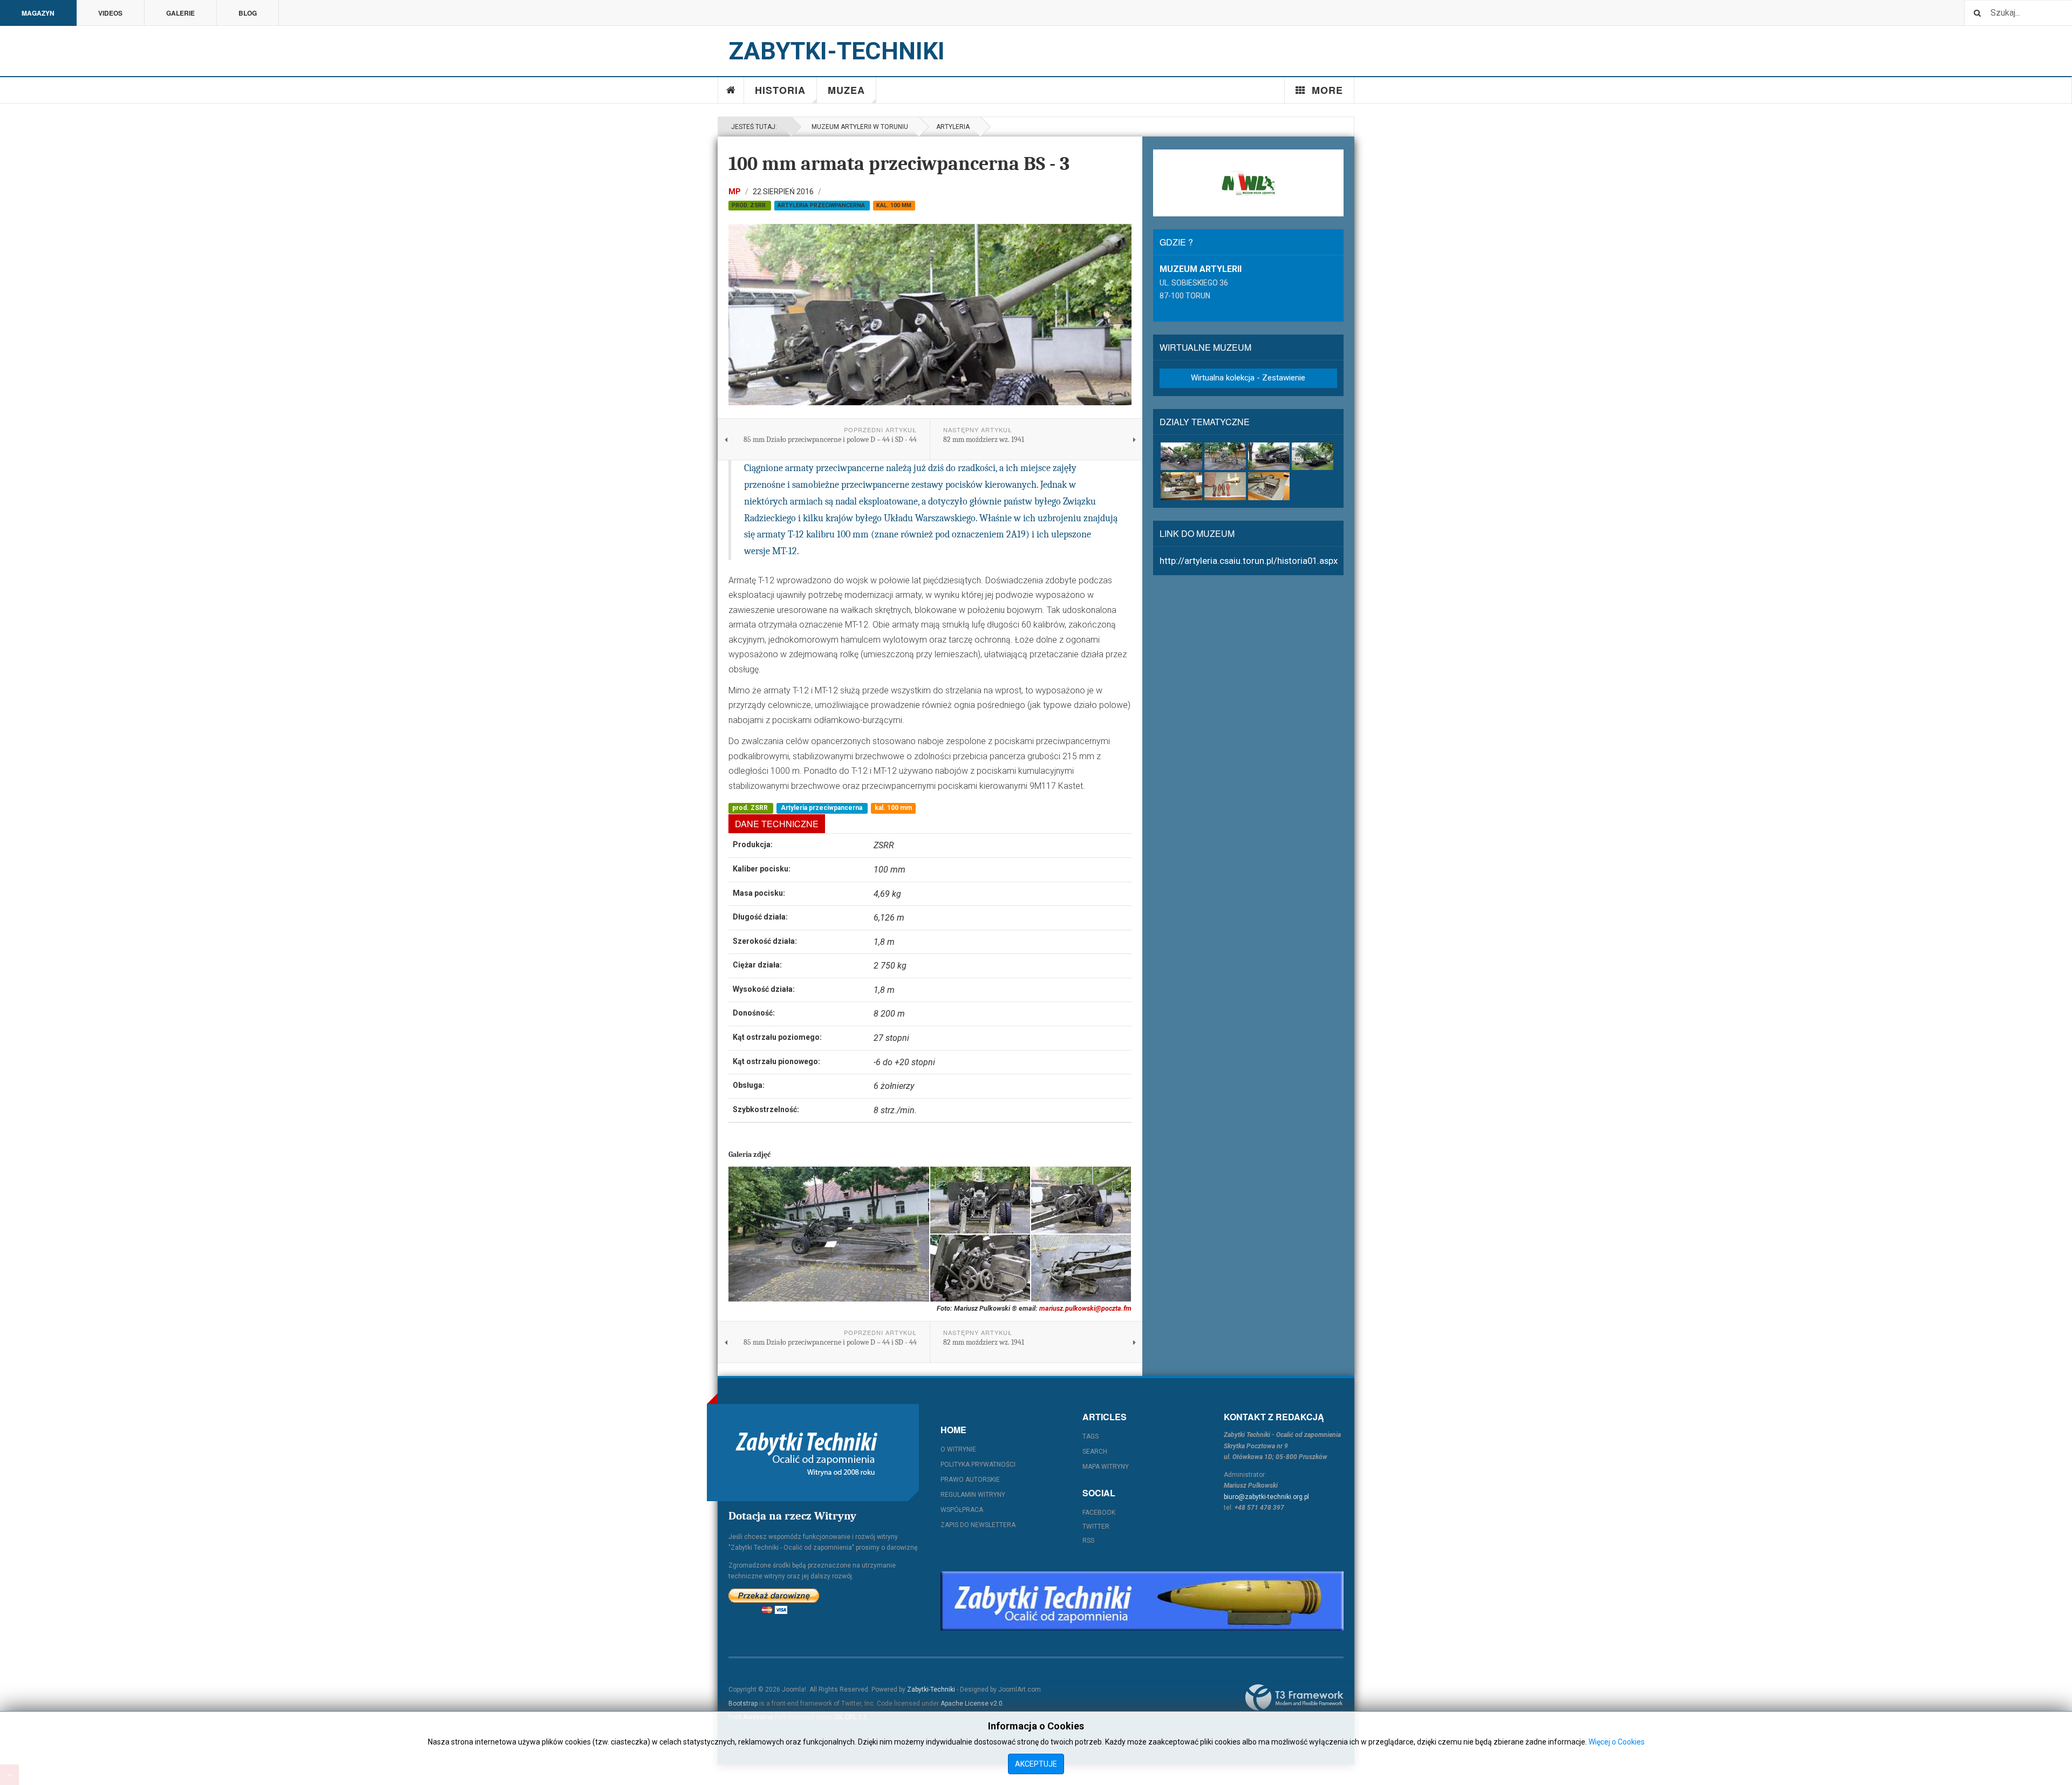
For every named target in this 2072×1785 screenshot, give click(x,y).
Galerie (180, 13)
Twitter (1096, 1527)
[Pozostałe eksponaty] (1269, 486)
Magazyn (38, 13)
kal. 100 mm (894, 205)
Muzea (846, 90)
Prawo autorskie (970, 1480)
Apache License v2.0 (972, 1704)
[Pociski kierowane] (1181, 486)
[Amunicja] (1225, 486)
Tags (1090, 1436)
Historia (780, 90)
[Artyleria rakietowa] (1269, 456)
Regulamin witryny (973, 1495)
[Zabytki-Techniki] (807, 1453)
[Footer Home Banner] (1142, 1601)
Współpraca (962, 1510)
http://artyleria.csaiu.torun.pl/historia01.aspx (1249, 561)
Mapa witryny (1106, 1467)
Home (731, 90)
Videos (110, 13)
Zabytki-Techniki (931, 1689)
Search (1095, 1452)
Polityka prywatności (978, 1464)
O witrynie (958, 1449)
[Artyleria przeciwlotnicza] (1225, 456)
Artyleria (953, 127)
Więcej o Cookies (1617, 1742)
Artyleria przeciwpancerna (822, 205)
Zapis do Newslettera (978, 1525)
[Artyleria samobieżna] (1313, 456)
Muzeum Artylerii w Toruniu (858, 127)
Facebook (1099, 1513)
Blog (248, 13)
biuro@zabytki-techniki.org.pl (1266, 1497)
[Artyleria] (1181, 456)
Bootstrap (743, 1704)
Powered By (1294, 1698)
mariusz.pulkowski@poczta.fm (1085, 1308)
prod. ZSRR (749, 205)
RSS (1088, 1541)
